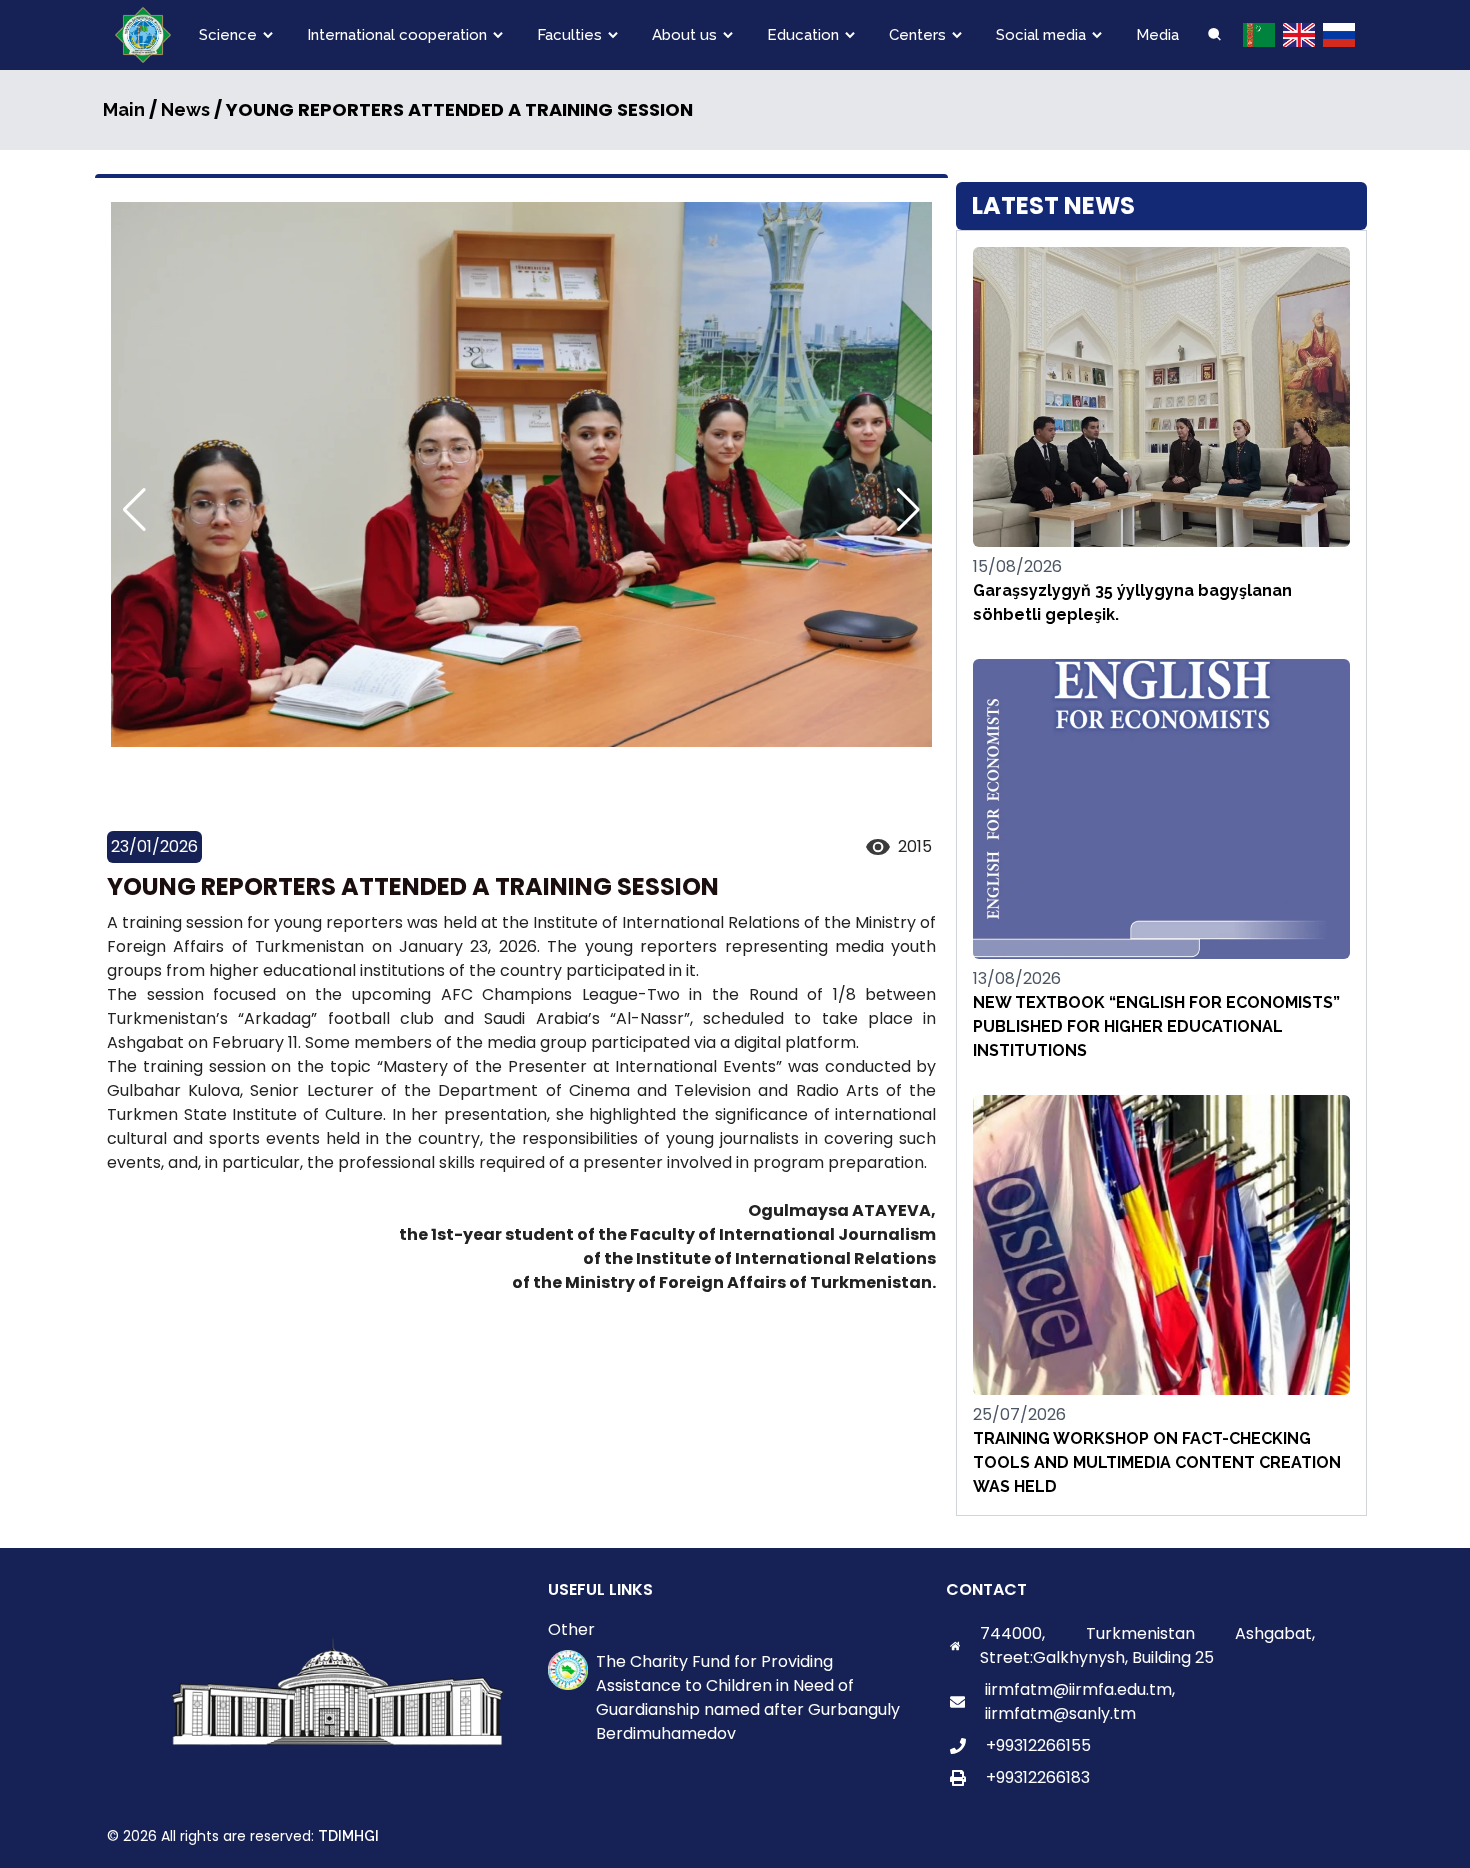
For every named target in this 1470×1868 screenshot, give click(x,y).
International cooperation (397, 35)
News (185, 109)
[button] (908, 510)
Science (228, 35)
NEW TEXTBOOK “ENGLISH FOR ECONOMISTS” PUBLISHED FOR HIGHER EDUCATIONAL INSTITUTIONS (1156, 1026)
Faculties (569, 35)
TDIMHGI (348, 1836)
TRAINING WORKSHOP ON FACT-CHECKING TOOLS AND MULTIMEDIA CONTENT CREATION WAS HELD (1157, 1462)
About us (684, 35)
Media (1157, 35)
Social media (1041, 35)
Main (124, 109)
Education (803, 35)
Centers (917, 35)
